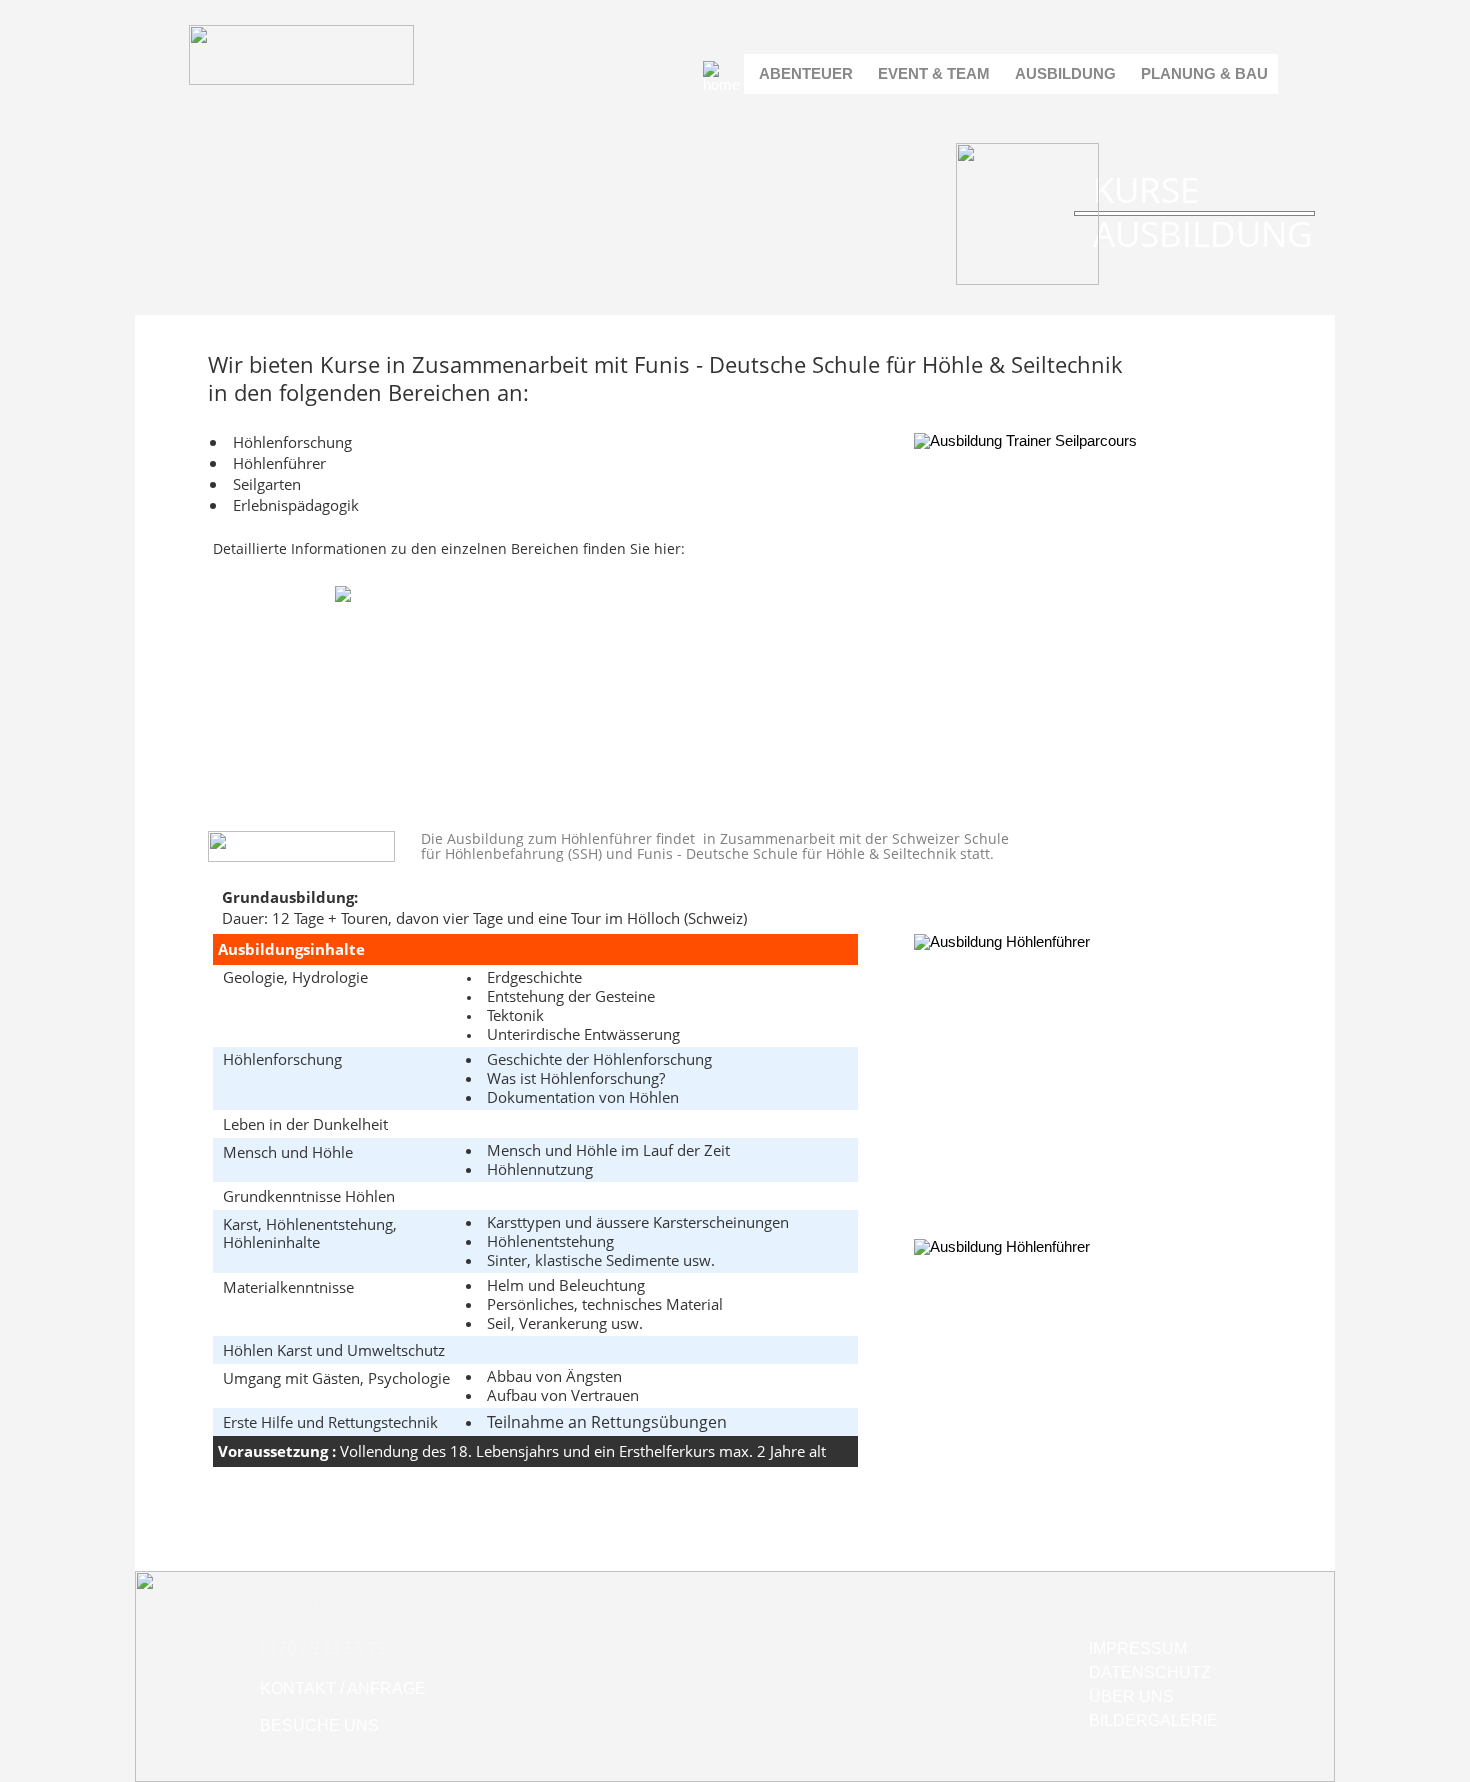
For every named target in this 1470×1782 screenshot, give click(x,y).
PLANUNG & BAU (1204, 73)
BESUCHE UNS (319, 1725)
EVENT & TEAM (934, 73)
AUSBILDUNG (1065, 73)
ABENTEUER (806, 73)
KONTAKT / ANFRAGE (343, 1688)
